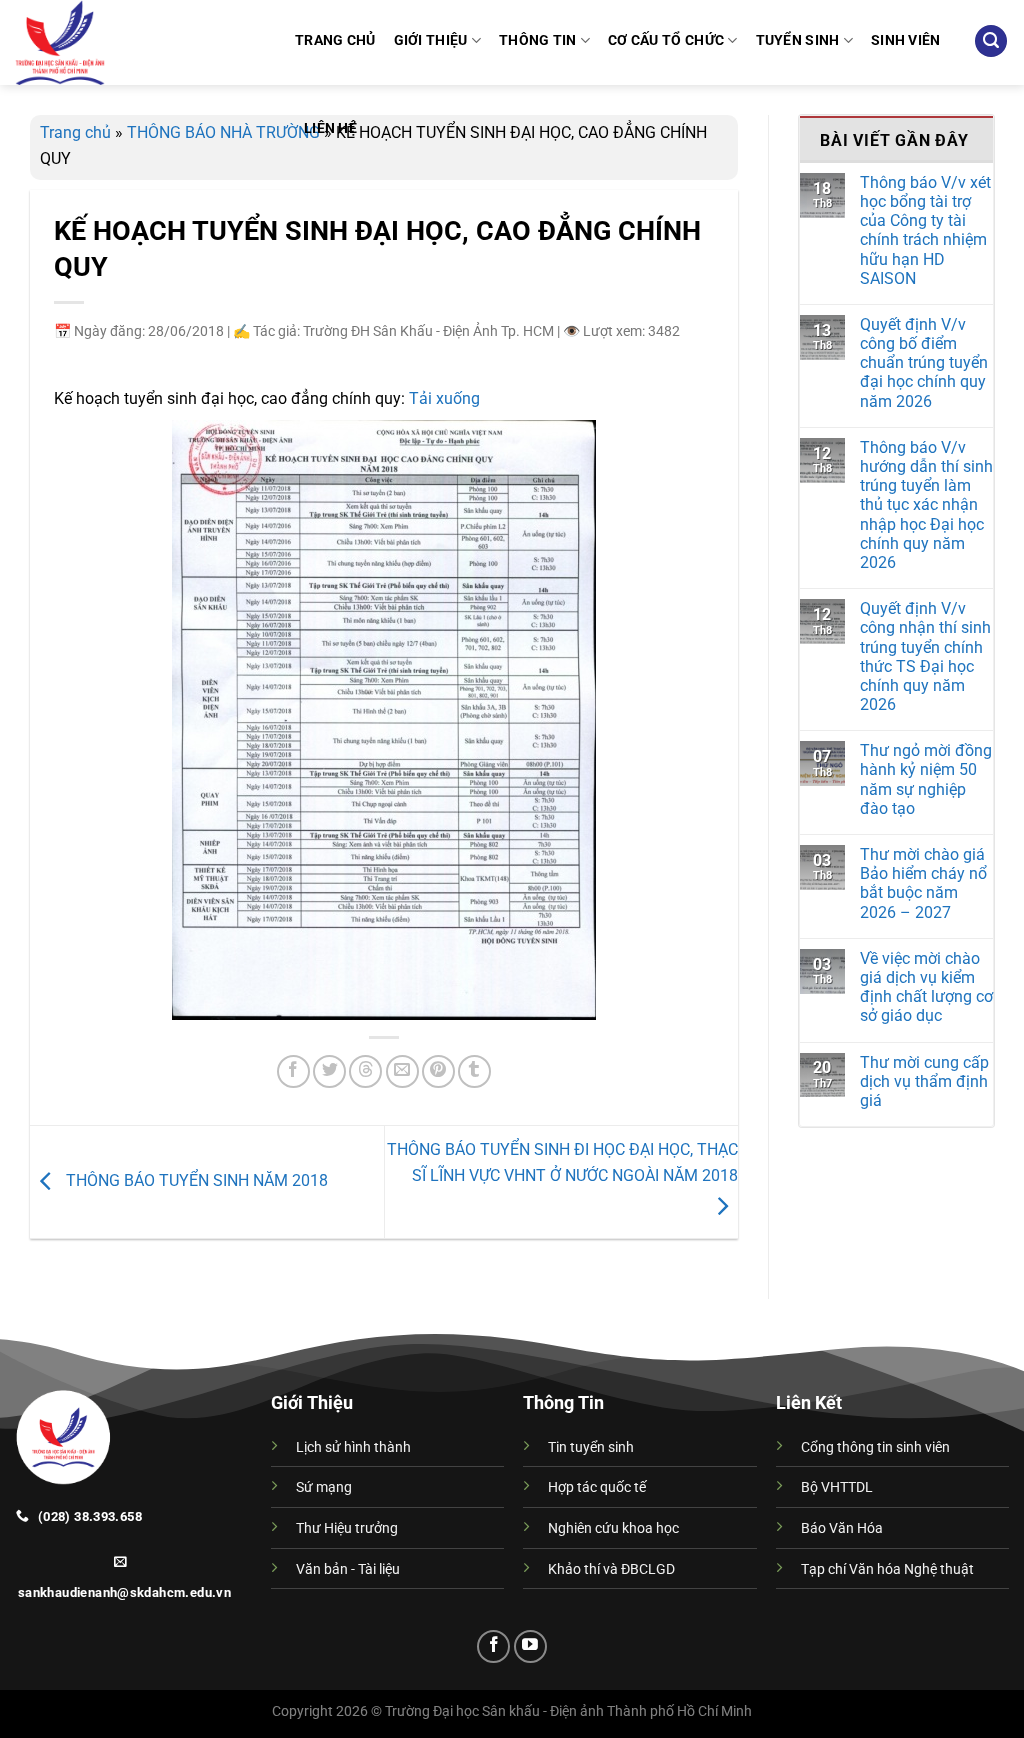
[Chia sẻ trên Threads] (365, 1071)
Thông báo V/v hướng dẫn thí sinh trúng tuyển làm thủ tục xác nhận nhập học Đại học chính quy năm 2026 (926, 505)
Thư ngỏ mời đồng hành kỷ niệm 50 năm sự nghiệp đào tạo (926, 779)
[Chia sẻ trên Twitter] (329, 1071)
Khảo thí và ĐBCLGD (611, 1569)
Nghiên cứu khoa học (613, 1528)
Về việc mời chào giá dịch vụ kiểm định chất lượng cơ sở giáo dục (926, 987)
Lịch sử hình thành (353, 1447)
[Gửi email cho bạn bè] (402, 1071)
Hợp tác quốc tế (597, 1487)
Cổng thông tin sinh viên (875, 1447)
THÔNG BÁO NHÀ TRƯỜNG (223, 132)
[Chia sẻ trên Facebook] (293, 1071)
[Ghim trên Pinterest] (438, 1071)
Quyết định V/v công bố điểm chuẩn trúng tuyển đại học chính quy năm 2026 (924, 363)
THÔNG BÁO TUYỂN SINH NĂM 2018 (195, 1180)
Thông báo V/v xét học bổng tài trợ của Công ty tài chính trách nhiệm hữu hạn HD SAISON (925, 230)
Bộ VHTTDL (837, 1487)
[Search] (991, 41)
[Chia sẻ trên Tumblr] (474, 1071)
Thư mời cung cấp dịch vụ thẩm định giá (924, 1081)
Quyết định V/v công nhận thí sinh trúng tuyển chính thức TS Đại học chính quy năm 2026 (925, 656)
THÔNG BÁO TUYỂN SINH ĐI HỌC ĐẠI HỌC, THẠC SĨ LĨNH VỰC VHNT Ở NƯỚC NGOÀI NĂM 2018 (562, 1162)
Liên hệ (330, 128)
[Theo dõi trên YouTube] (530, 1646)
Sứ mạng (324, 1487)
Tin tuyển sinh (591, 1447)
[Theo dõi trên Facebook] (493, 1646)
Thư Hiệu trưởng (347, 1528)
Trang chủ (75, 132)
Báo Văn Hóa (842, 1528)
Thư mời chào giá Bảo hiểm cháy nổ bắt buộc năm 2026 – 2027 (923, 883)
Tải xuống (444, 398)
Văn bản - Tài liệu (348, 1569)
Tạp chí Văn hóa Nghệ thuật (887, 1569)
